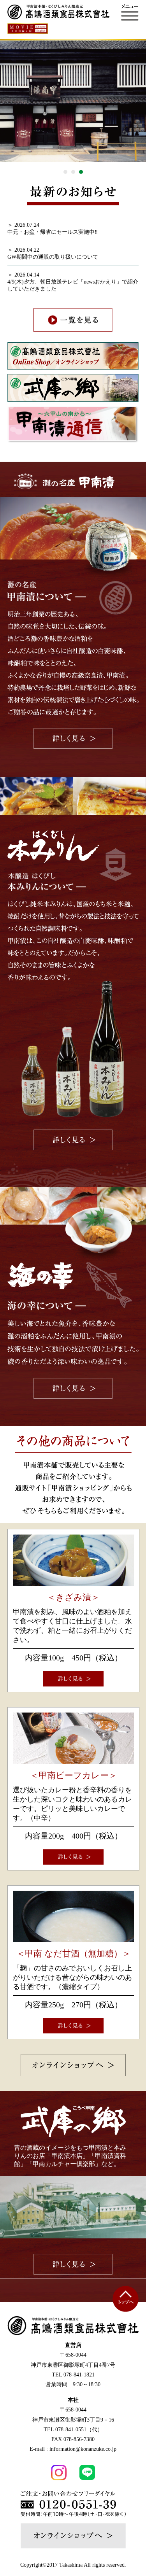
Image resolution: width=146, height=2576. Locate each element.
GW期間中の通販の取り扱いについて (53, 257)
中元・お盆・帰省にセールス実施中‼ (53, 232)
